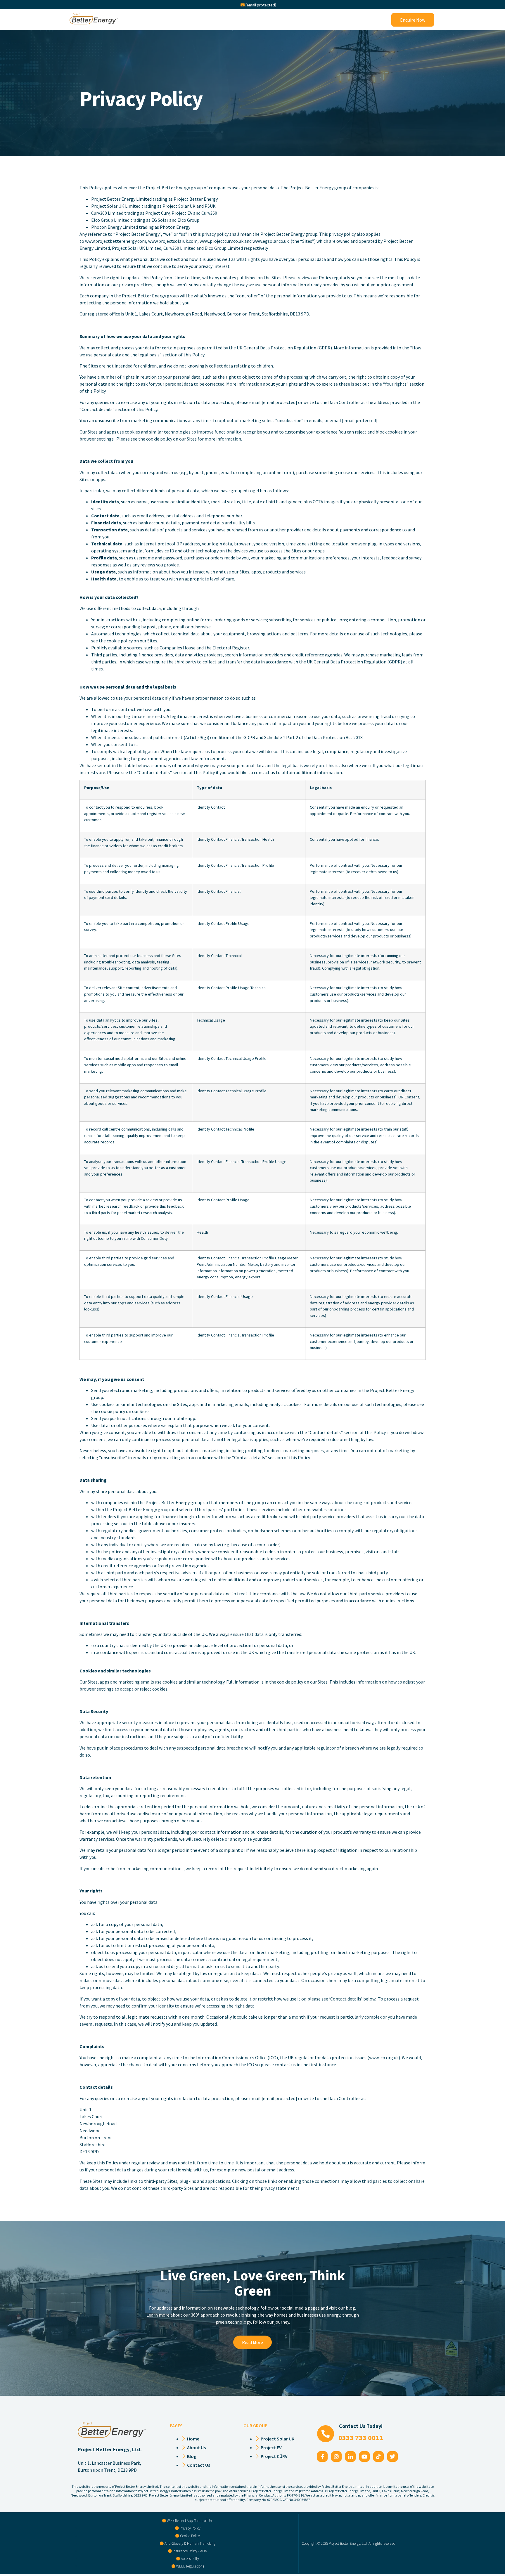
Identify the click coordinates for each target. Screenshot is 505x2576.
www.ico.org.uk (384, 2057)
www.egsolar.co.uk (271, 241)
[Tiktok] (378, 2457)
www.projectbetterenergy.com (116, 241)
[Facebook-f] (322, 2457)
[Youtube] (364, 2457)
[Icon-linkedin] (350, 2457)
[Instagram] (336, 2457)
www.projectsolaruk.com (173, 241)
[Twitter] (392, 2457)
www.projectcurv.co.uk (222, 241)
